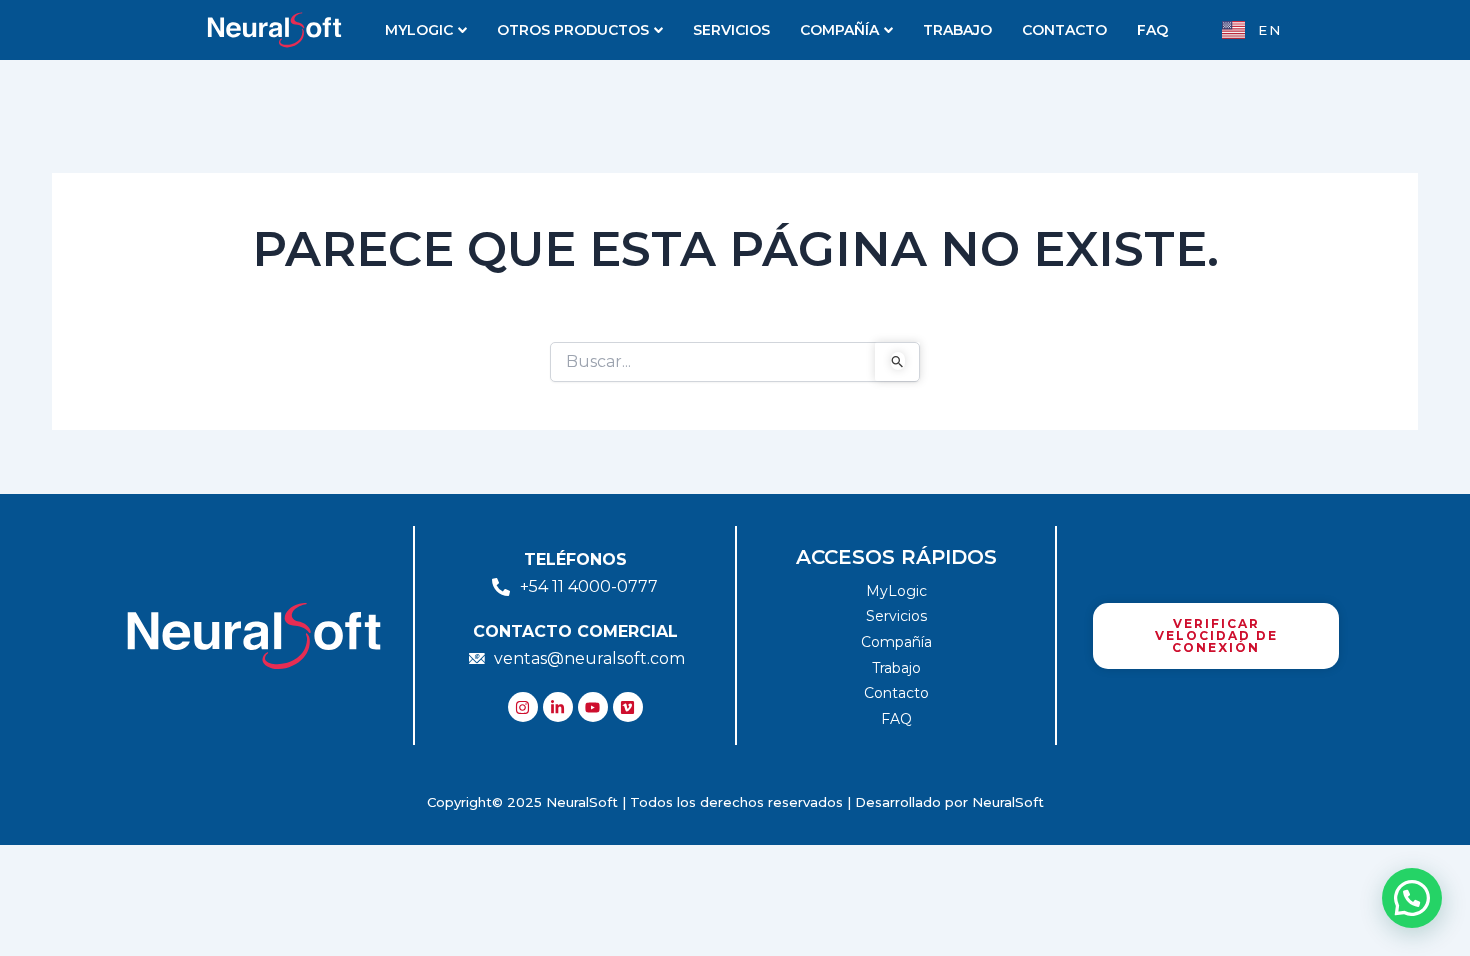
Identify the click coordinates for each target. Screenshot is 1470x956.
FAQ (1152, 30)
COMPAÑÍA (839, 30)
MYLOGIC (419, 30)
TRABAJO (957, 30)
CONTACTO (1064, 30)
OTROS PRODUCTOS (573, 30)
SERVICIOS (731, 30)
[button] (1412, 898)
